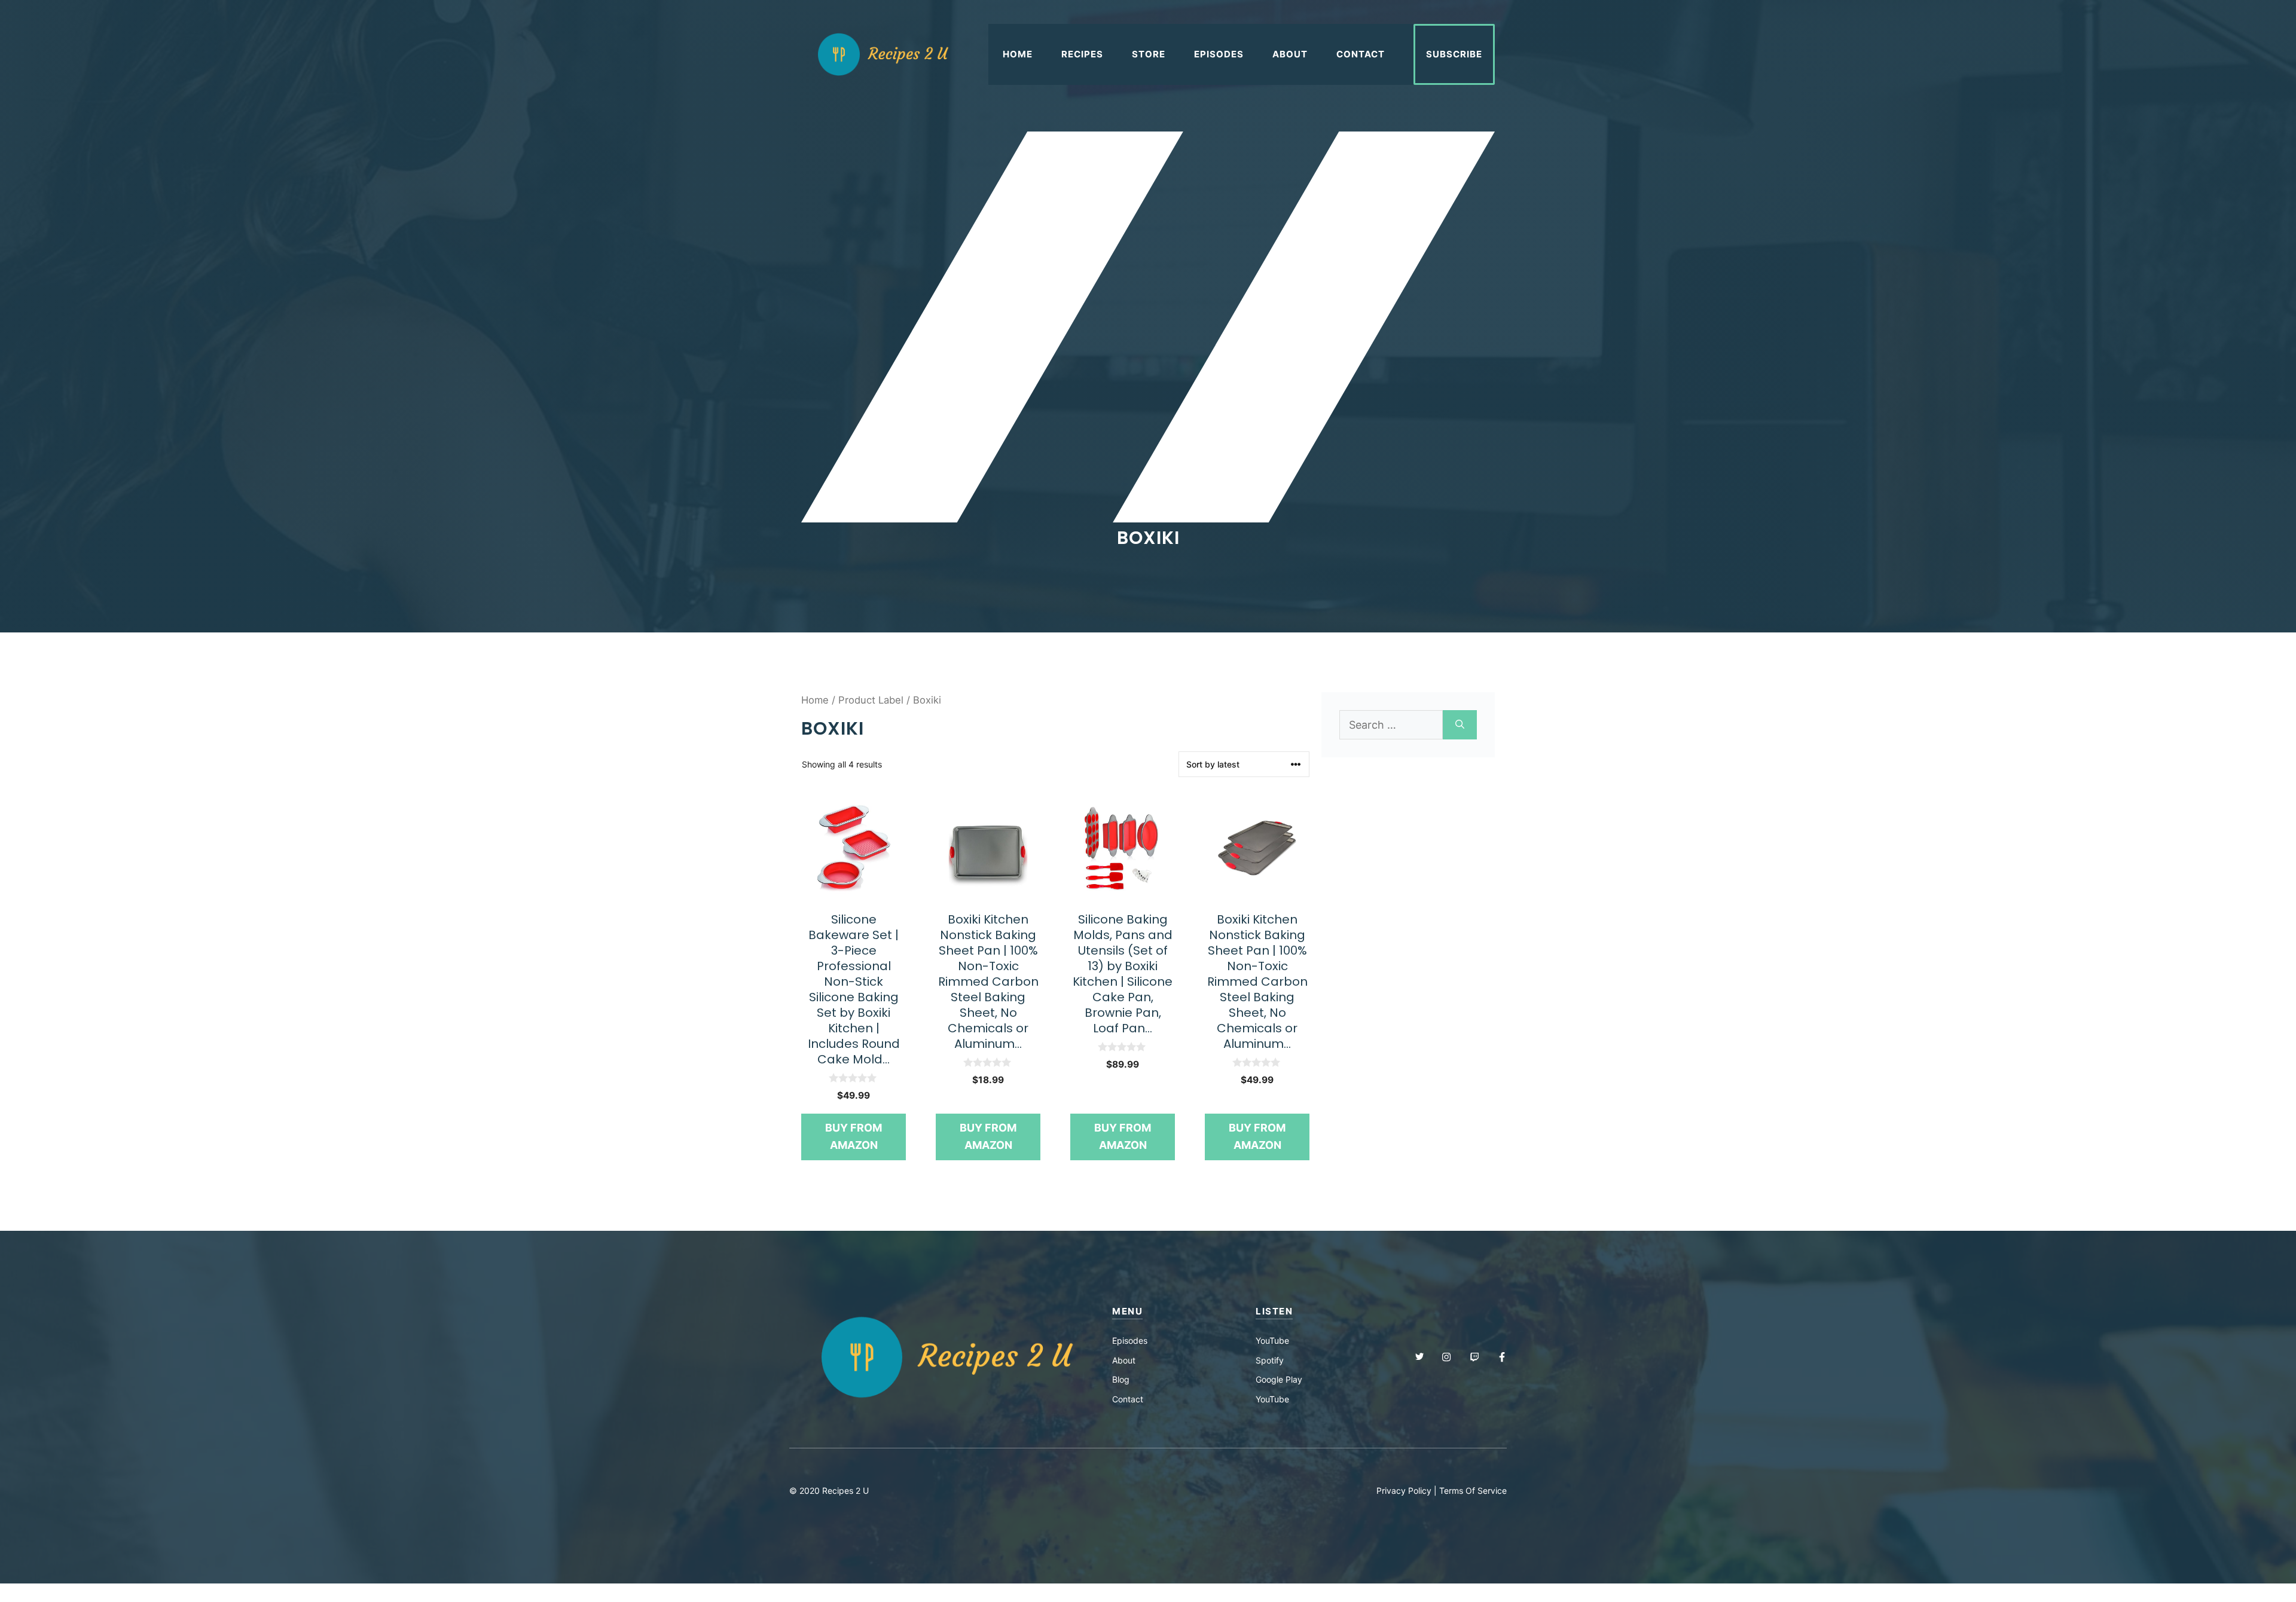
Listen (1274, 1311)
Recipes (1082, 54)
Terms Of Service (1473, 1491)
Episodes (1219, 54)
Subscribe (1454, 54)
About (1290, 54)
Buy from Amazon (854, 1136)
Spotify (1270, 1360)
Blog (1121, 1379)
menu (1127, 1311)
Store (1149, 54)
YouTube (1272, 1340)
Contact (1361, 54)
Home (1018, 54)
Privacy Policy (1404, 1491)
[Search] (1460, 725)
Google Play (1279, 1379)
